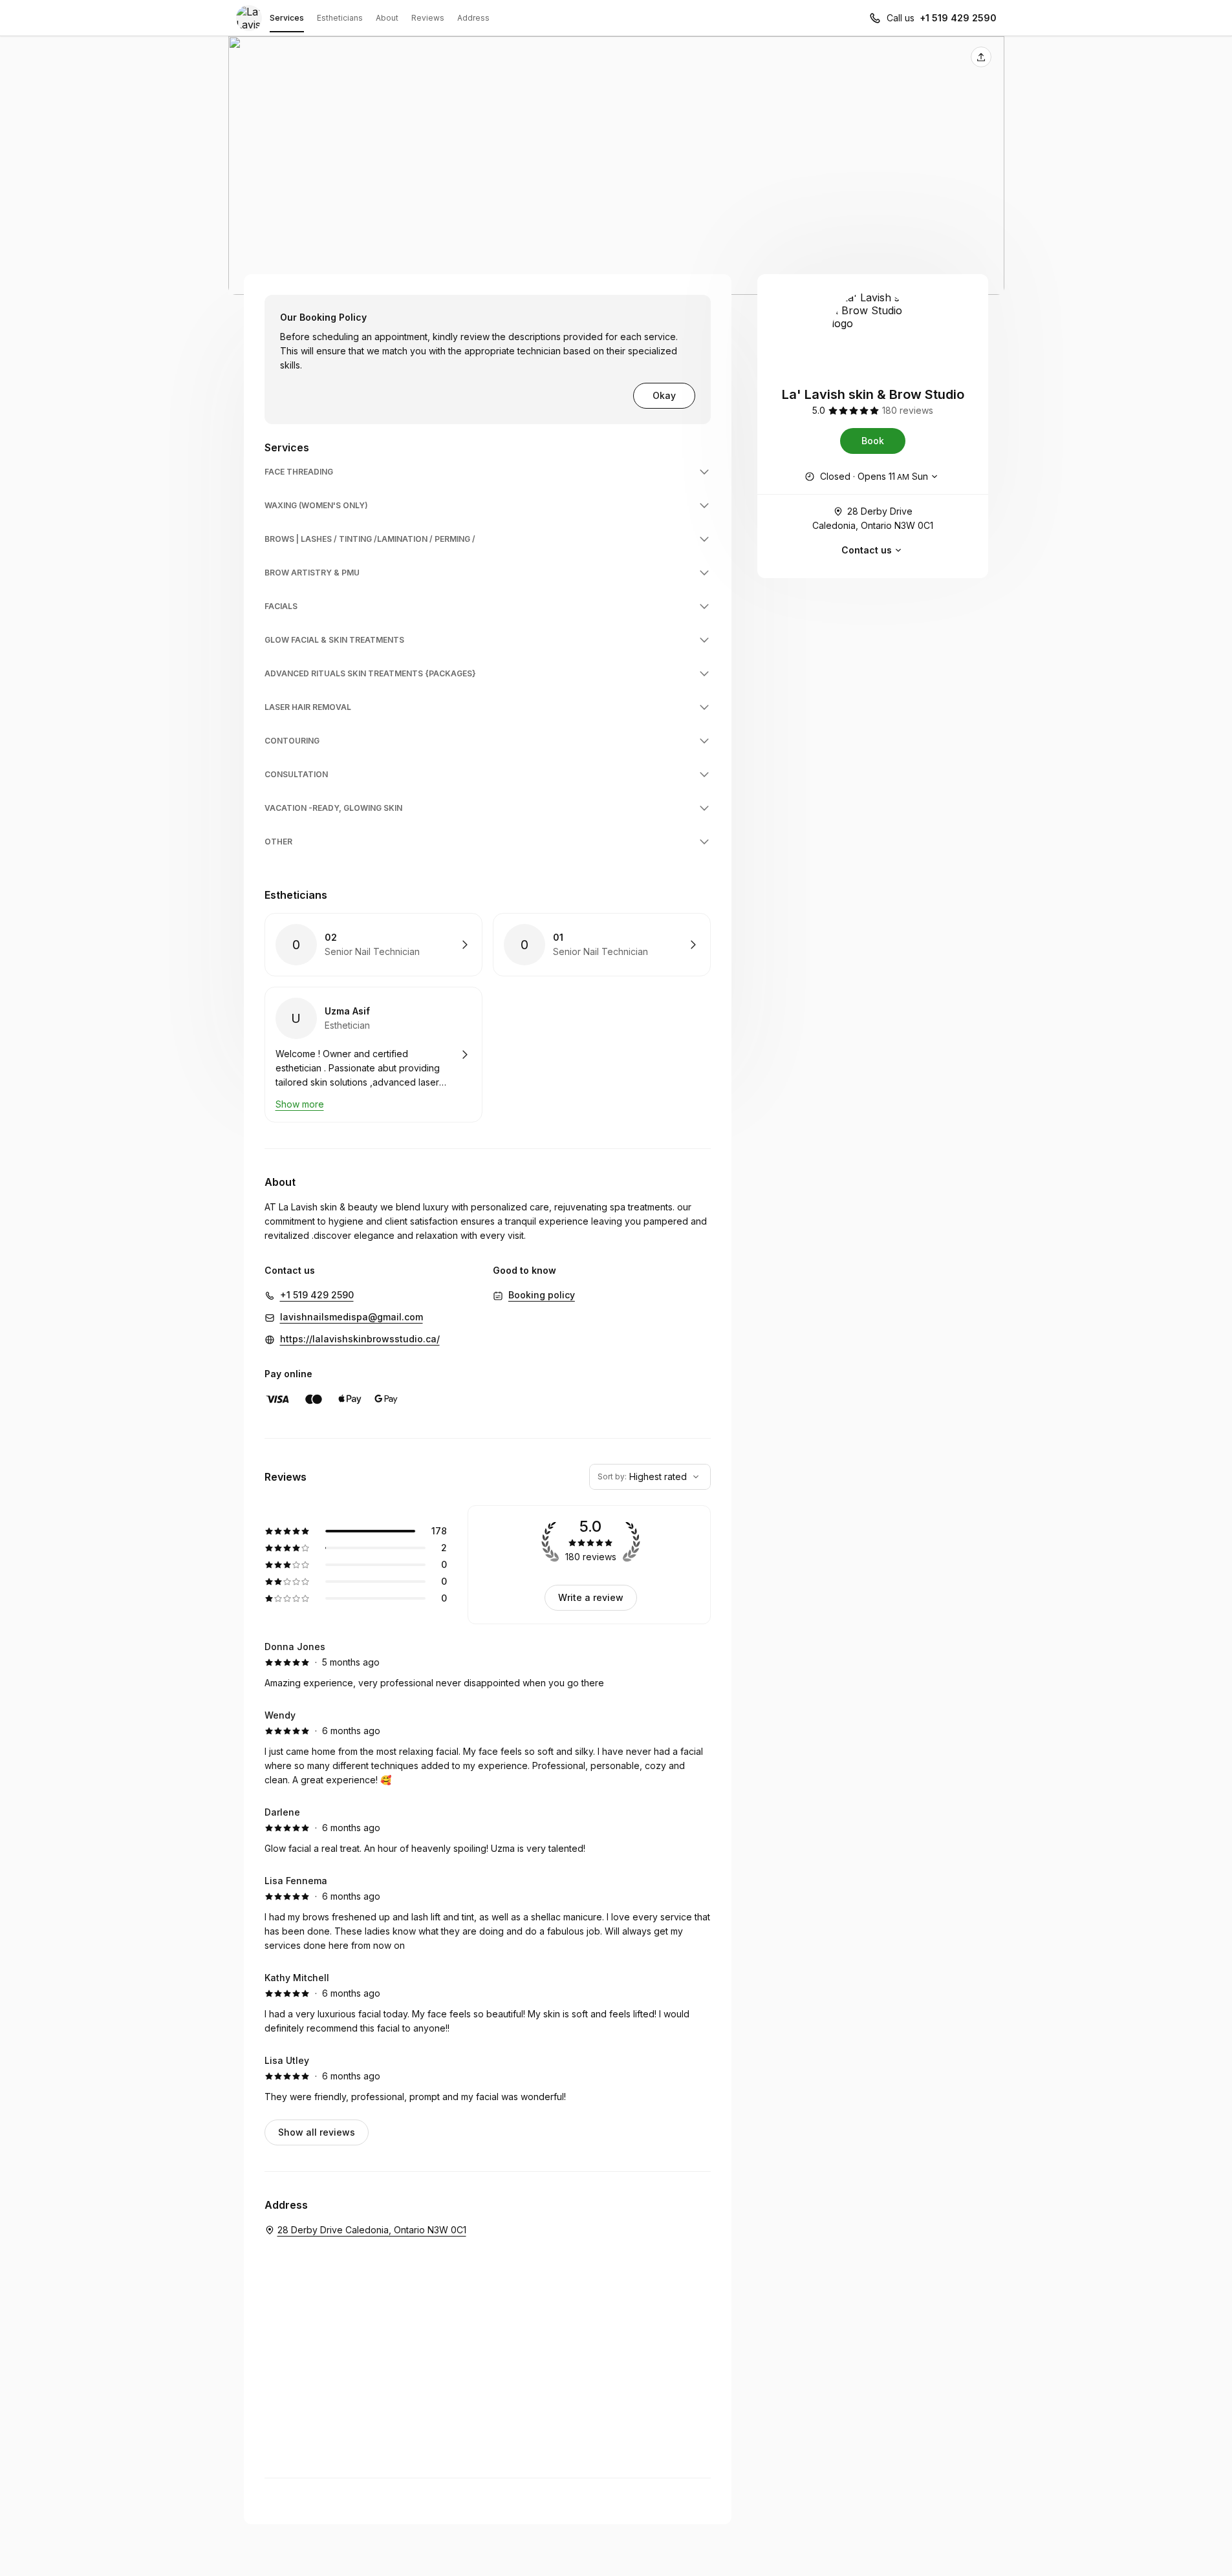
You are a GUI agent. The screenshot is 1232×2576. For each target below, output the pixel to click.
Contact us (867, 550)
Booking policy (542, 1295)
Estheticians (340, 18)
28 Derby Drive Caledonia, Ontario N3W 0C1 (873, 518)
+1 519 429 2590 (958, 18)
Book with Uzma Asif (373, 1055)
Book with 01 (602, 945)
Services (287, 18)
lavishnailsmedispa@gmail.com (351, 1317)
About (387, 18)
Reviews (428, 18)
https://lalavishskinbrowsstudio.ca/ (360, 1339)
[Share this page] (981, 57)
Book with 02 (373, 945)
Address (473, 18)
